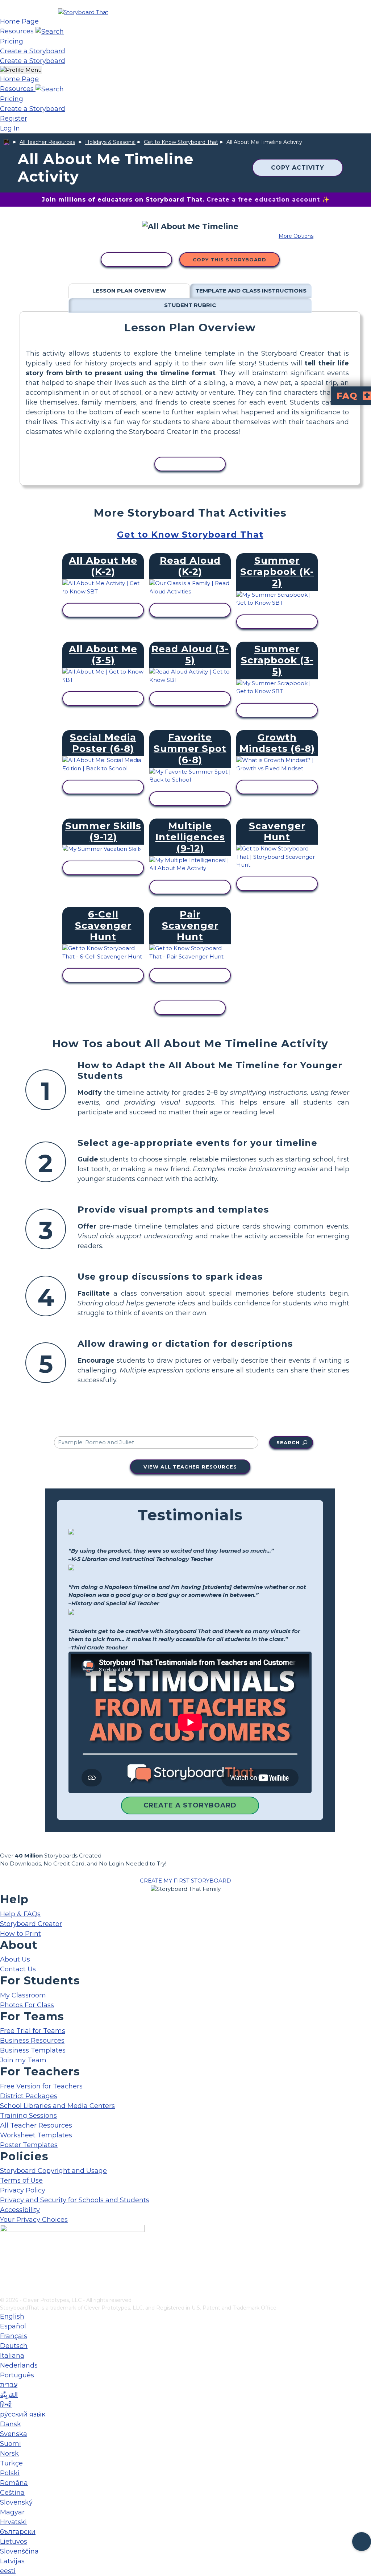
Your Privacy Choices (34, 2220)
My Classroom (23, 1995)
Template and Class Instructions (251, 291)
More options (296, 236)
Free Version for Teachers (41, 2086)
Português (17, 2375)
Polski (10, 2473)
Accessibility (20, 2210)
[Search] (50, 31)
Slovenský (16, 2502)
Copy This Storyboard (230, 260)
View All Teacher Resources (190, 1467)
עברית (9, 2385)
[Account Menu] (21, 70)
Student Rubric (190, 305)
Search (288, 1442)
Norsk (9, 2453)
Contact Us (18, 1969)
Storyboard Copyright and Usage (53, 2171)
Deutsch (14, 2346)
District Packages (29, 2096)
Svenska (14, 2434)
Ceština (12, 2493)
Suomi (11, 2444)
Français (14, 2336)
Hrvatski (13, 2522)
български (18, 2532)
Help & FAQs (20, 1914)
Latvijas (12, 2561)
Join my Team (23, 2060)
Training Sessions (28, 2116)
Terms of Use (21, 2181)
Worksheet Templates (36, 2135)
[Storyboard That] (83, 12)
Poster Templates (29, 2145)
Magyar (12, 2512)
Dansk (11, 2424)
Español (13, 2326)
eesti (8, 2571)
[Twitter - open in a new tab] (5, 2279)
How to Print (20, 1934)
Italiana (12, 2356)
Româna (14, 2483)
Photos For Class (27, 2005)
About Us (15, 1959)
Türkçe (11, 2463)
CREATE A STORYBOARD (190, 1805)
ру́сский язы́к (23, 2414)
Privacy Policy (23, 2190)
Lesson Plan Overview (129, 291)
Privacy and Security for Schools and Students (75, 2200)
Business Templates (33, 2050)
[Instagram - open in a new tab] (5, 2268)
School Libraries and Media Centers (57, 2106)
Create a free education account (263, 200)
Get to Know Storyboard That (181, 142)
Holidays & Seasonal (110, 142)
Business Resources (32, 2041)
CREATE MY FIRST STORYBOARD (185, 1881)
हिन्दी (6, 2405)
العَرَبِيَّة (9, 2395)
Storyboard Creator (31, 1924)
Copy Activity (298, 168)
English (12, 2316)
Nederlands (19, 2365)
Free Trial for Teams (33, 2031)
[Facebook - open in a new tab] (5, 2256)
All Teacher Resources (47, 142)
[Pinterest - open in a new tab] (5, 2291)
